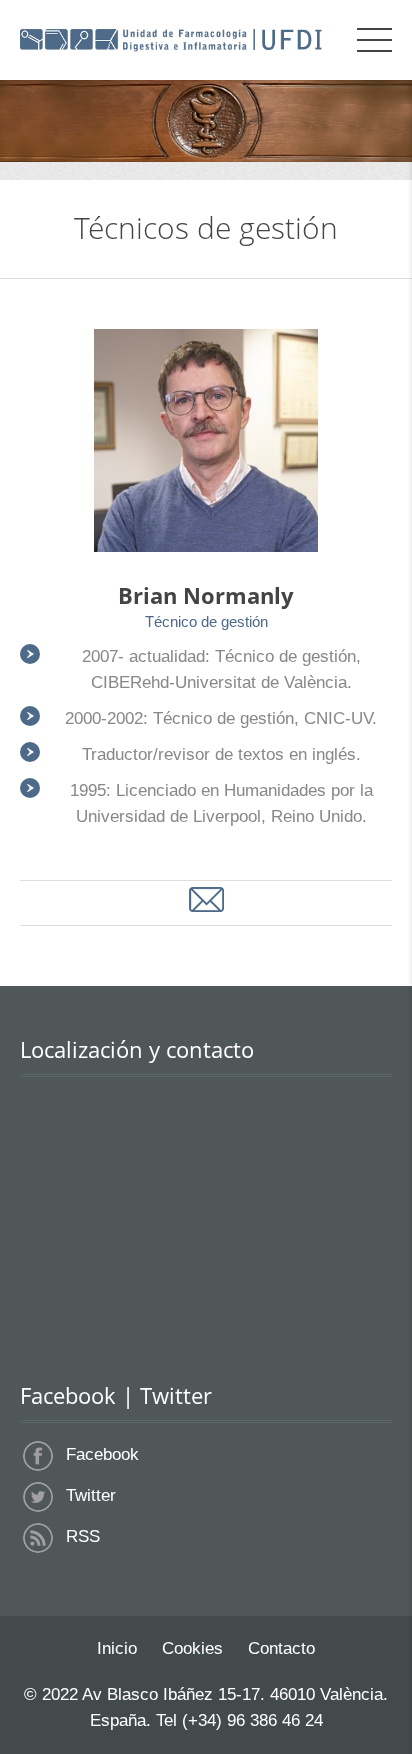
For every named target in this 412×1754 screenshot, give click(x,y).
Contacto (281, 1648)
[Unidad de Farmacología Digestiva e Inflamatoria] (171, 39)
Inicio (117, 1648)
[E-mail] (206, 900)
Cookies (192, 1648)
